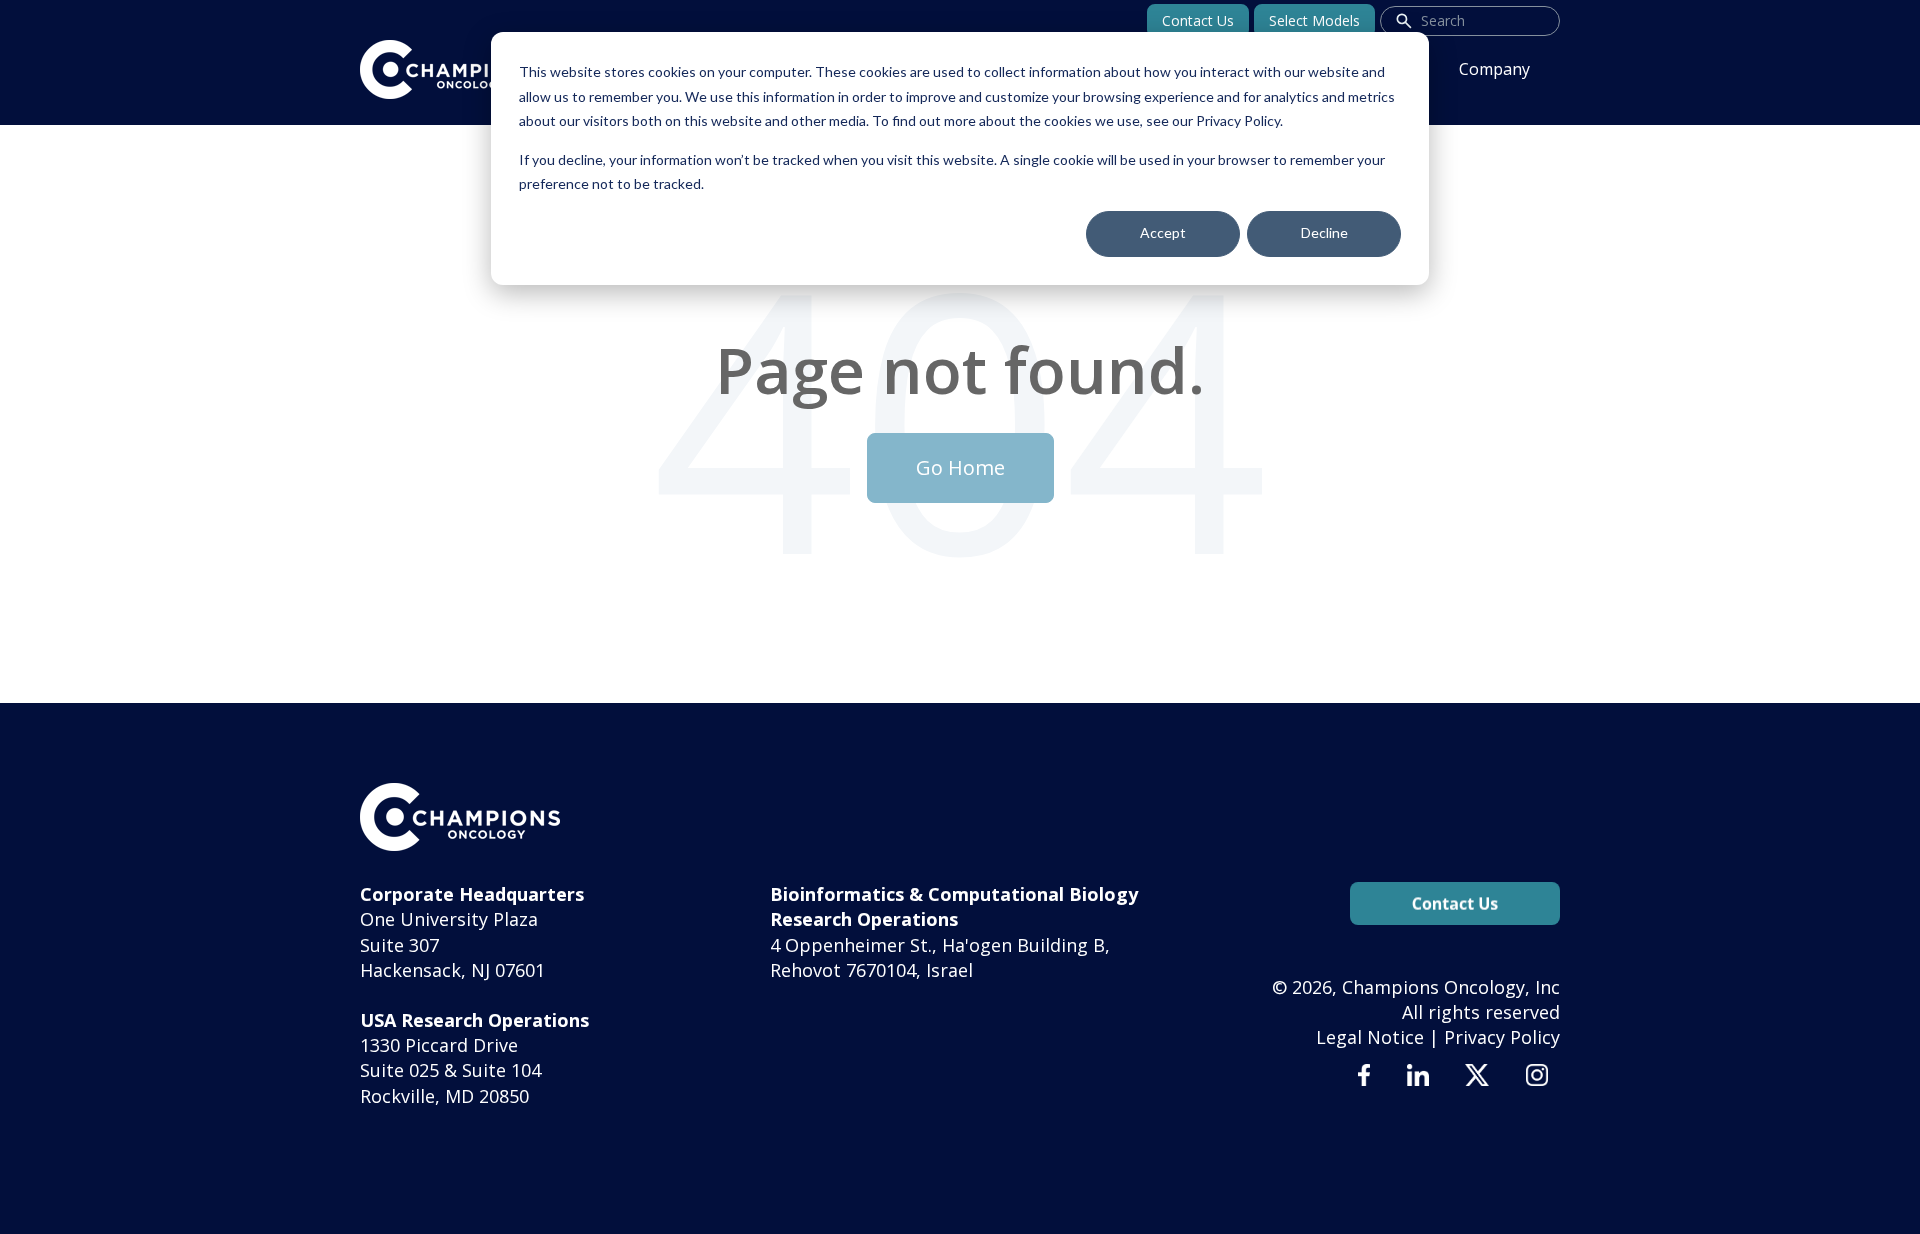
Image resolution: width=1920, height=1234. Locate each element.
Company (1494, 69)
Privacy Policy (1502, 1037)
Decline (1324, 232)
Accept (1163, 232)
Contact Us (1198, 20)
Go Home (960, 467)
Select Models (1314, 20)
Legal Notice (1370, 1037)
